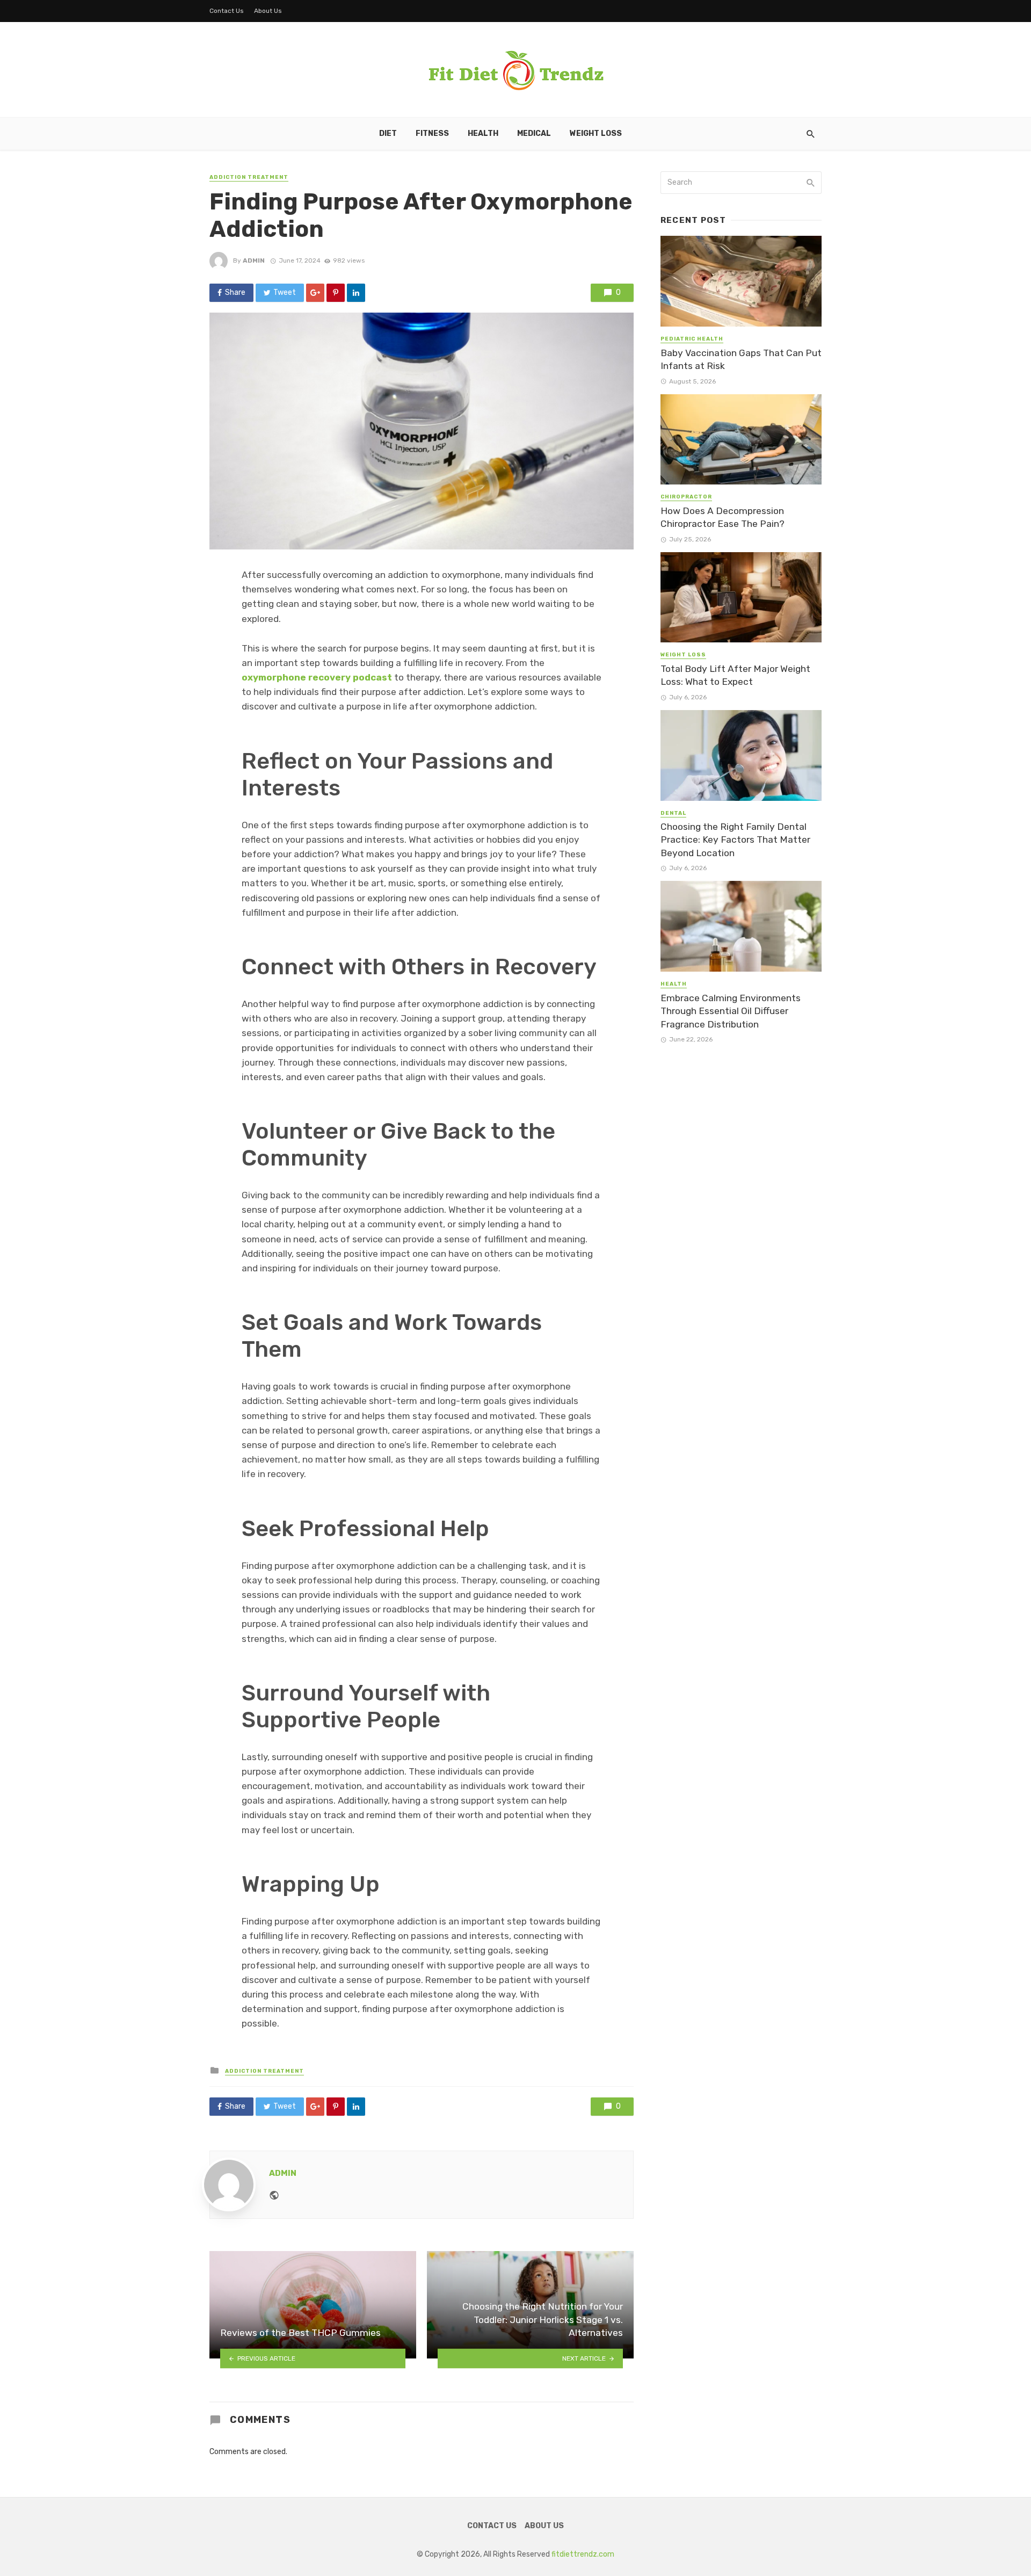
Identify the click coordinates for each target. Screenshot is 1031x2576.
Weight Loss (596, 133)
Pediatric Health (692, 339)
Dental (673, 813)
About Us (268, 11)
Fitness (432, 133)
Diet (388, 133)
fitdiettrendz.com (583, 2554)
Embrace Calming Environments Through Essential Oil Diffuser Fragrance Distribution (731, 1011)
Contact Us (227, 11)
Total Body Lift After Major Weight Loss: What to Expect (735, 675)
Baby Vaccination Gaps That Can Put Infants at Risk (741, 360)
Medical (534, 133)
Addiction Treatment (249, 177)
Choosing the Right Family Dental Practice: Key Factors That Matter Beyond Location (735, 840)
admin (254, 261)
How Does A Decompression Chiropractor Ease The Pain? (723, 518)
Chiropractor (686, 497)
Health (483, 133)
